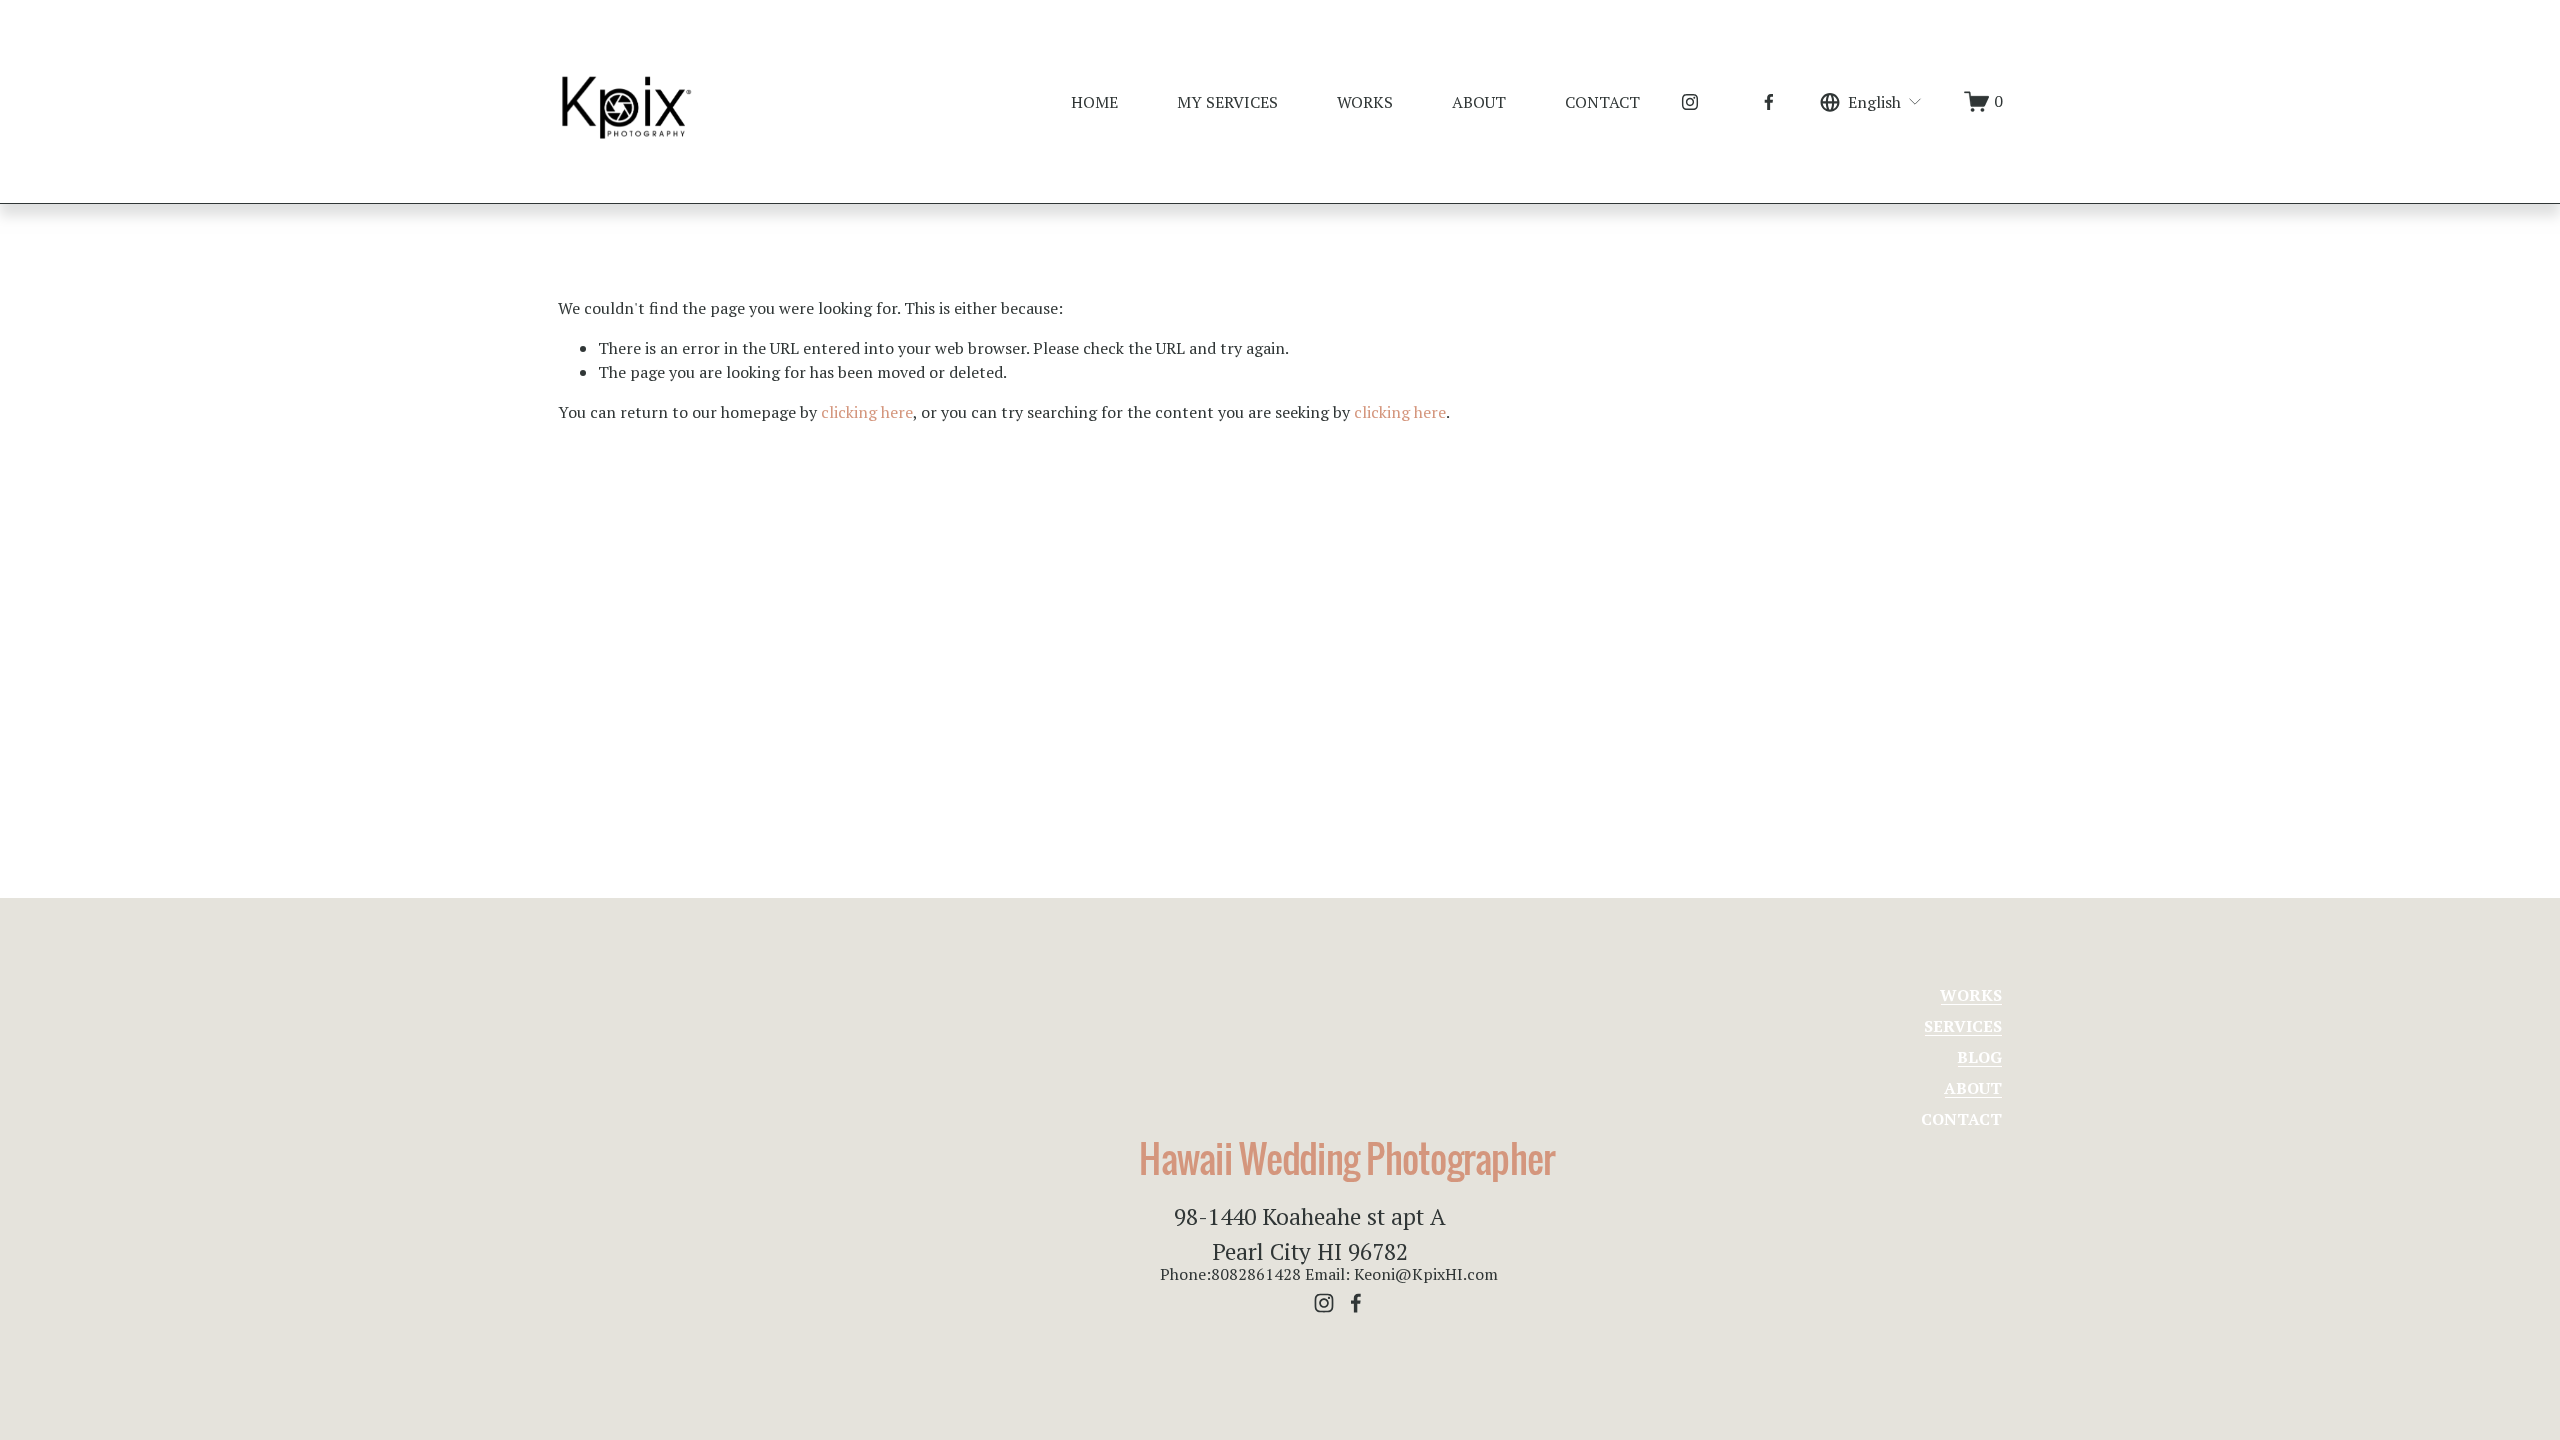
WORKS (1365, 102)
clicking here (867, 412)
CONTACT (1602, 102)
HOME (1094, 102)
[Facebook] (1769, 102)
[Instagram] (1690, 102)
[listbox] (1871, 101)
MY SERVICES (1227, 102)
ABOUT (1479, 102)
